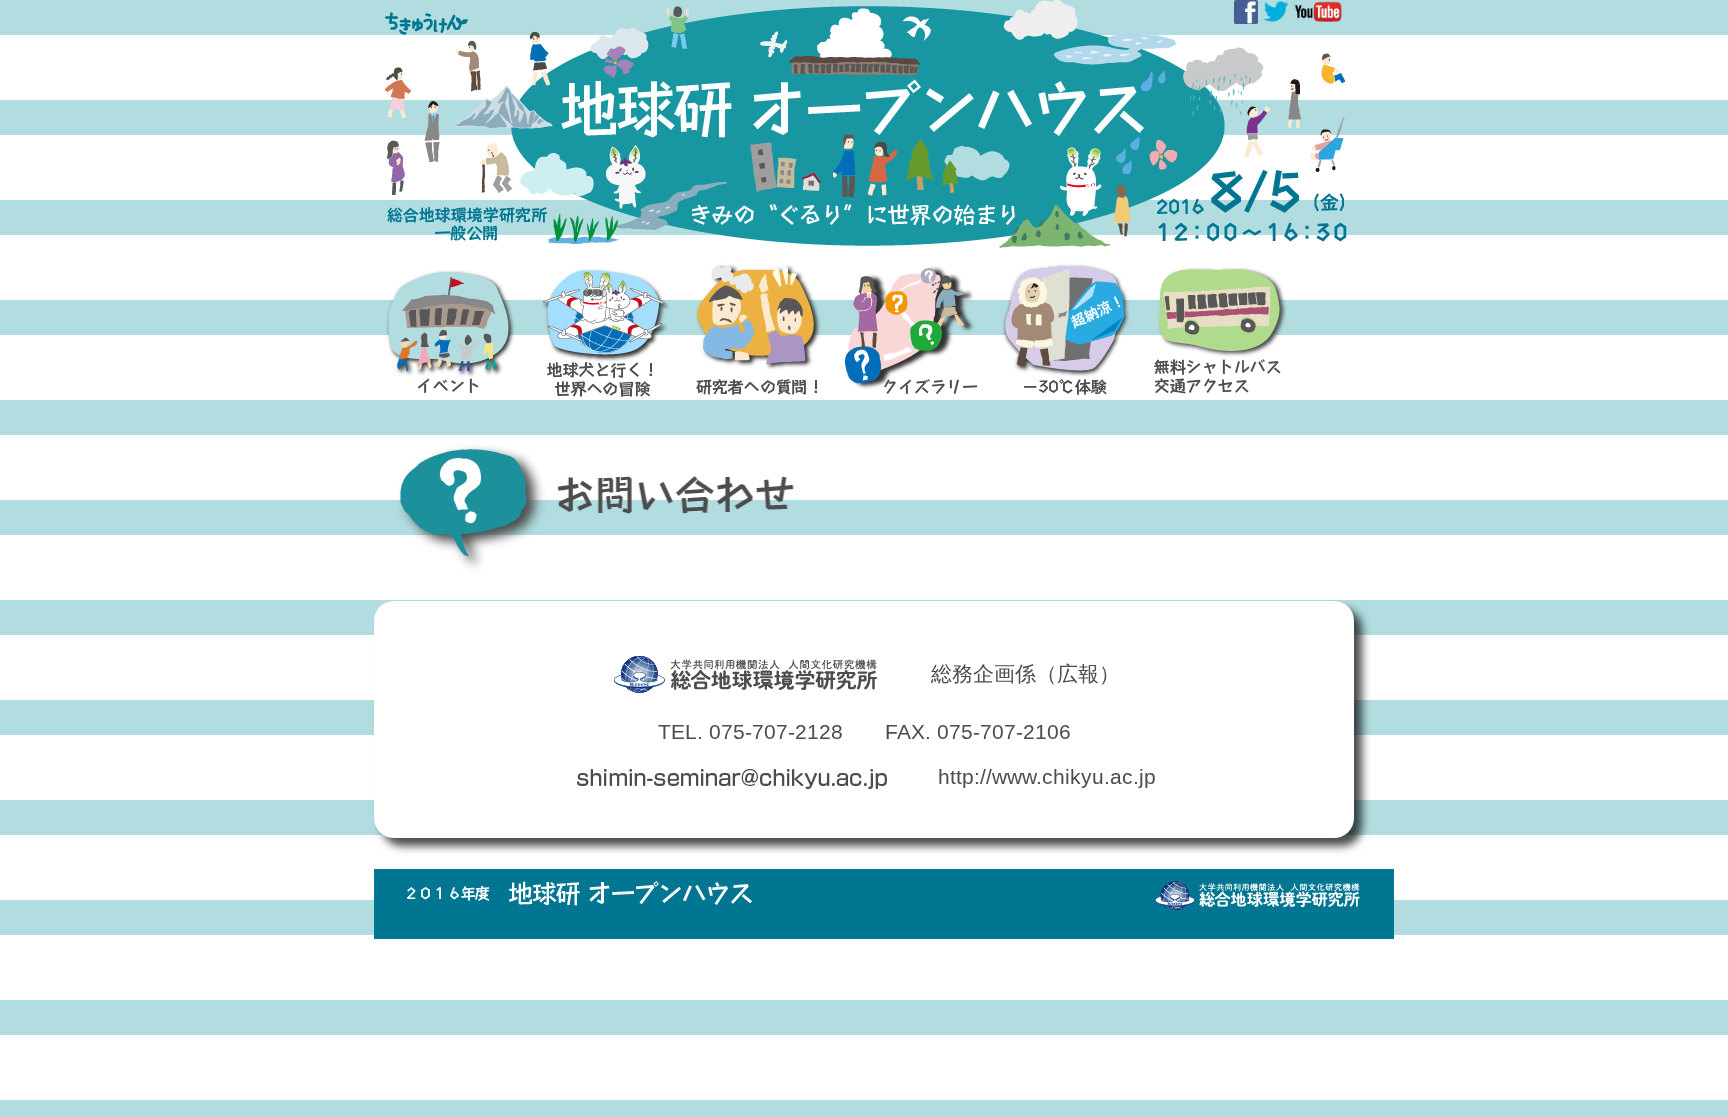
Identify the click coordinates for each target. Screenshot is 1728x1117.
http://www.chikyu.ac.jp (1047, 776)
